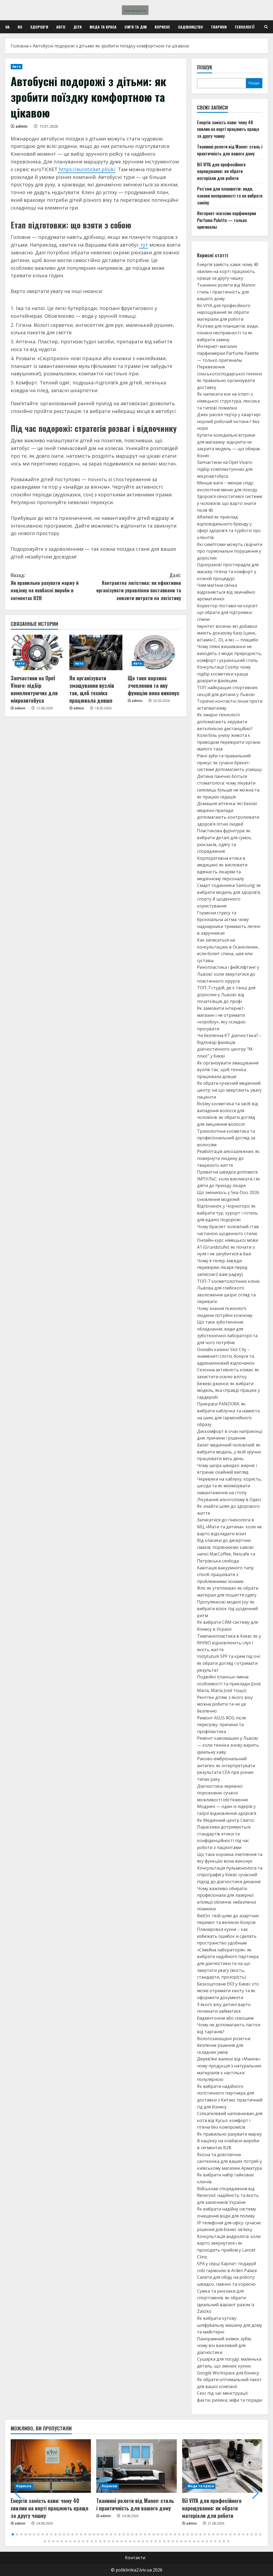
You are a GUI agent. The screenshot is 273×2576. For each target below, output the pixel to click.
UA (7, 27)
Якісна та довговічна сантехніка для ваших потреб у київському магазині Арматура (229, 2161)
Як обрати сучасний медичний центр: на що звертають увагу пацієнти (229, 1090)
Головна (20, 46)
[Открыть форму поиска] (266, 27)
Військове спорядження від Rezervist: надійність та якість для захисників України (228, 2195)
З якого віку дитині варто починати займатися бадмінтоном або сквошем (225, 2011)
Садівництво (190, 27)
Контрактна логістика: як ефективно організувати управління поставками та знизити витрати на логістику (138, 586)
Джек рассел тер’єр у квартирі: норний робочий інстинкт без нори (229, 421)
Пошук (205, 67)
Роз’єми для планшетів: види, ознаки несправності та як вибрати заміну (230, 196)
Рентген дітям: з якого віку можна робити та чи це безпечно (225, 1704)
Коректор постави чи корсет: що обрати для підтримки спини (228, 612)
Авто (61, 27)
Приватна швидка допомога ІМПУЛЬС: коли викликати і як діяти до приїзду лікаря (229, 1179)
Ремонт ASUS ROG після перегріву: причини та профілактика (221, 1725)
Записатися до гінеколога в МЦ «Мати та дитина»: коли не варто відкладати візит (229, 1527)
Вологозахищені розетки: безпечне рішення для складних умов (224, 2045)
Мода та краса (103, 27)
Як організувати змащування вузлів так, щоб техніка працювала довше (92, 689)
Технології (244, 27)
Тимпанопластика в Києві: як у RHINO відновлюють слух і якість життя (229, 1643)
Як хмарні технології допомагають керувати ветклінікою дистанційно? (225, 722)
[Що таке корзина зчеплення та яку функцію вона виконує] (154, 652)
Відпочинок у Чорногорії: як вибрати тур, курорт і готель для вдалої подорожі (227, 1213)
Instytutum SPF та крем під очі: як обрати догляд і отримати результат (229, 1663)
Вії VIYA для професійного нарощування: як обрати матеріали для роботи (221, 171)
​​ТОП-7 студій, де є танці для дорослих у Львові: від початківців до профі (226, 994)
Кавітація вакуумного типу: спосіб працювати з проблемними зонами (226, 1575)
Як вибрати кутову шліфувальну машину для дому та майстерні (230, 2325)
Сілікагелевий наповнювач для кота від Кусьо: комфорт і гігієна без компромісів (230, 2120)
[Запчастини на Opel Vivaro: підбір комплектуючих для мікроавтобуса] (37, 652)
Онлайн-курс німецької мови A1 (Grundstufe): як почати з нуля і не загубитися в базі (228, 1247)
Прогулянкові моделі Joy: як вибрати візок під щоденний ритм (227, 1609)
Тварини (219, 27)
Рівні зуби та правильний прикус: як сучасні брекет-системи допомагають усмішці (229, 763)
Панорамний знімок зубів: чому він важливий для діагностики (224, 2346)
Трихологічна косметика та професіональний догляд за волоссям (226, 1138)
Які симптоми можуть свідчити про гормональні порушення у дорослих (230, 551)
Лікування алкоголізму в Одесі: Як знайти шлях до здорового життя (229, 1506)
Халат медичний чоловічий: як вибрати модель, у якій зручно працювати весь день (229, 1452)
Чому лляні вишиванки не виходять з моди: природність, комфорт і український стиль (230, 653)
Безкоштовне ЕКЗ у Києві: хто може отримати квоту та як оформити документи (228, 1991)
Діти (77, 27)
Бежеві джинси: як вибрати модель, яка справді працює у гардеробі (228, 1390)
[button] (18, 2493)
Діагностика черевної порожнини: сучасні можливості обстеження (222, 1793)
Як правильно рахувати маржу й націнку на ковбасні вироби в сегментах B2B (45, 586)
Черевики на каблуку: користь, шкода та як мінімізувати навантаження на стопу (229, 1486)
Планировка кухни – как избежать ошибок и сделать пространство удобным (227, 1936)
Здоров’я (39, 27)
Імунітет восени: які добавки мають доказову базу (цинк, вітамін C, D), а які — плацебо (228, 633)
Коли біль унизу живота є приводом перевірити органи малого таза (229, 742)
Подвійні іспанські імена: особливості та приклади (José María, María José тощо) (229, 1684)
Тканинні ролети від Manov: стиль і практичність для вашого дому (230, 150)
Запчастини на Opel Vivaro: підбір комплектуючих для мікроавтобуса (34, 689)
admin (21, 126)
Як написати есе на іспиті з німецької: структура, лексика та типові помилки (228, 401)
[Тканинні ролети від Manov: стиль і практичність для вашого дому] (136, 2466)
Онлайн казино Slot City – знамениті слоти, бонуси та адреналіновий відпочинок (226, 1356)
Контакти (135, 2558)
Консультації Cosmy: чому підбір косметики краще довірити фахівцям (224, 674)
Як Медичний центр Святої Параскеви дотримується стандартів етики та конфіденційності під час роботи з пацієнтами (226, 1834)
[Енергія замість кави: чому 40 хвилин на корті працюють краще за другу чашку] (51, 2466)
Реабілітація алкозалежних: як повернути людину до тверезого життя (228, 1158)
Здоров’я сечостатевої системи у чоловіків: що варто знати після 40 (230, 503)
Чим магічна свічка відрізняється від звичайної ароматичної (226, 592)
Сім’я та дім (136, 27)
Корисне (162, 27)
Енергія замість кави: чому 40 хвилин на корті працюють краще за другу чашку (228, 129)
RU (20, 27)
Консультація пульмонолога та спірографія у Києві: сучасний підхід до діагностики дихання (230, 1875)
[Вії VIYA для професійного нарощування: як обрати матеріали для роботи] (222, 2466)
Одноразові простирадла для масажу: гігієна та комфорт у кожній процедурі (228, 571)
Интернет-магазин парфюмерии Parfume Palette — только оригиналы (226, 220)
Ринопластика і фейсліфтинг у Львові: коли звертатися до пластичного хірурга (228, 974)
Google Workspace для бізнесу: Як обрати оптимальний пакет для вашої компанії (229, 2380)
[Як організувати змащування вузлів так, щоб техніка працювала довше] (96, 652)
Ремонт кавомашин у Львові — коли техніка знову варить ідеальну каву (228, 1745)
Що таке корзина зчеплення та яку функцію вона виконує (154, 685)
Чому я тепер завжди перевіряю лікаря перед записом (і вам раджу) (222, 1267)
